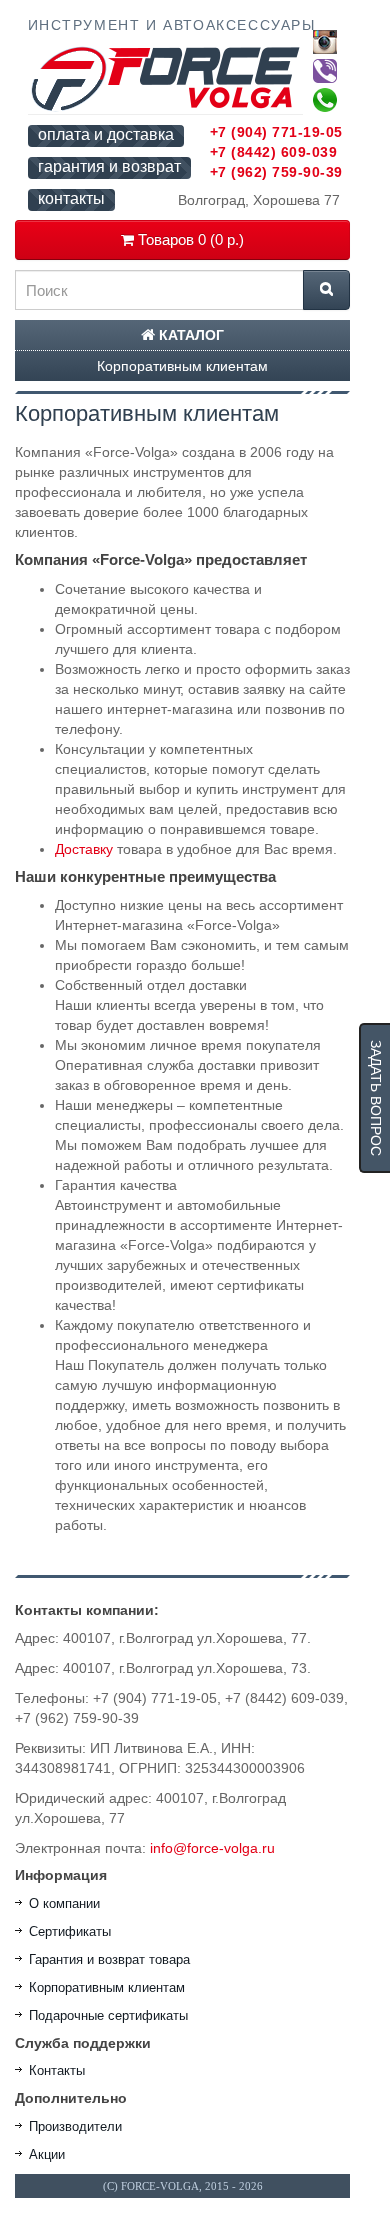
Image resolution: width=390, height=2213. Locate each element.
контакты (71, 198)
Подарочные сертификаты (108, 2015)
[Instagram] (325, 42)
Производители (75, 2126)
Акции (47, 2154)
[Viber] (325, 71)
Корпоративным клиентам (182, 366)
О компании (64, 1903)
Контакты (57, 2070)
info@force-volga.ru (212, 1848)
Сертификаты (70, 1931)
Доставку (84, 849)
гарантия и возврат (109, 166)
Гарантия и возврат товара (109, 1959)
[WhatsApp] (325, 100)
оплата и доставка (106, 134)
